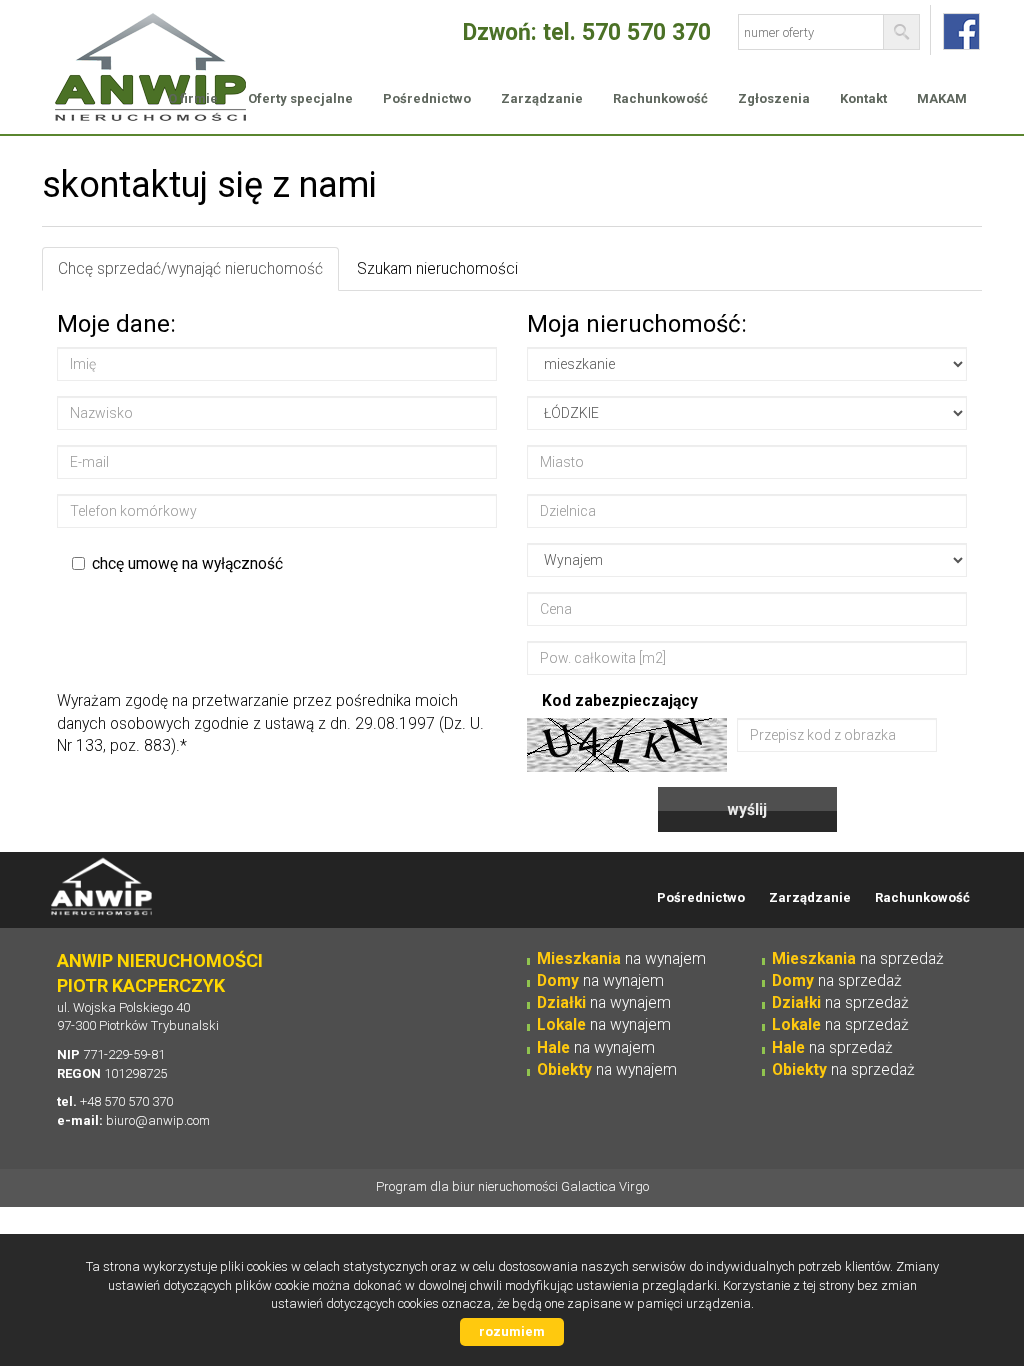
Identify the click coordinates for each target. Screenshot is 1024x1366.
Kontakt (863, 98)
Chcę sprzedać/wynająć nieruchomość (190, 269)
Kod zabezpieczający (620, 701)
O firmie (193, 98)
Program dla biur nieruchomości (468, 1186)
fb (961, 31)
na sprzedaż (858, 959)
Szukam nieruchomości (437, 269)
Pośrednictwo (427, 98)
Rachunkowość (660, 98)
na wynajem (621, 959)
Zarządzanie (542, 98)
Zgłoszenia (774, 98)
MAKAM (942, 98)
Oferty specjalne (300, 98)
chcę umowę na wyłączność (187, 564)
